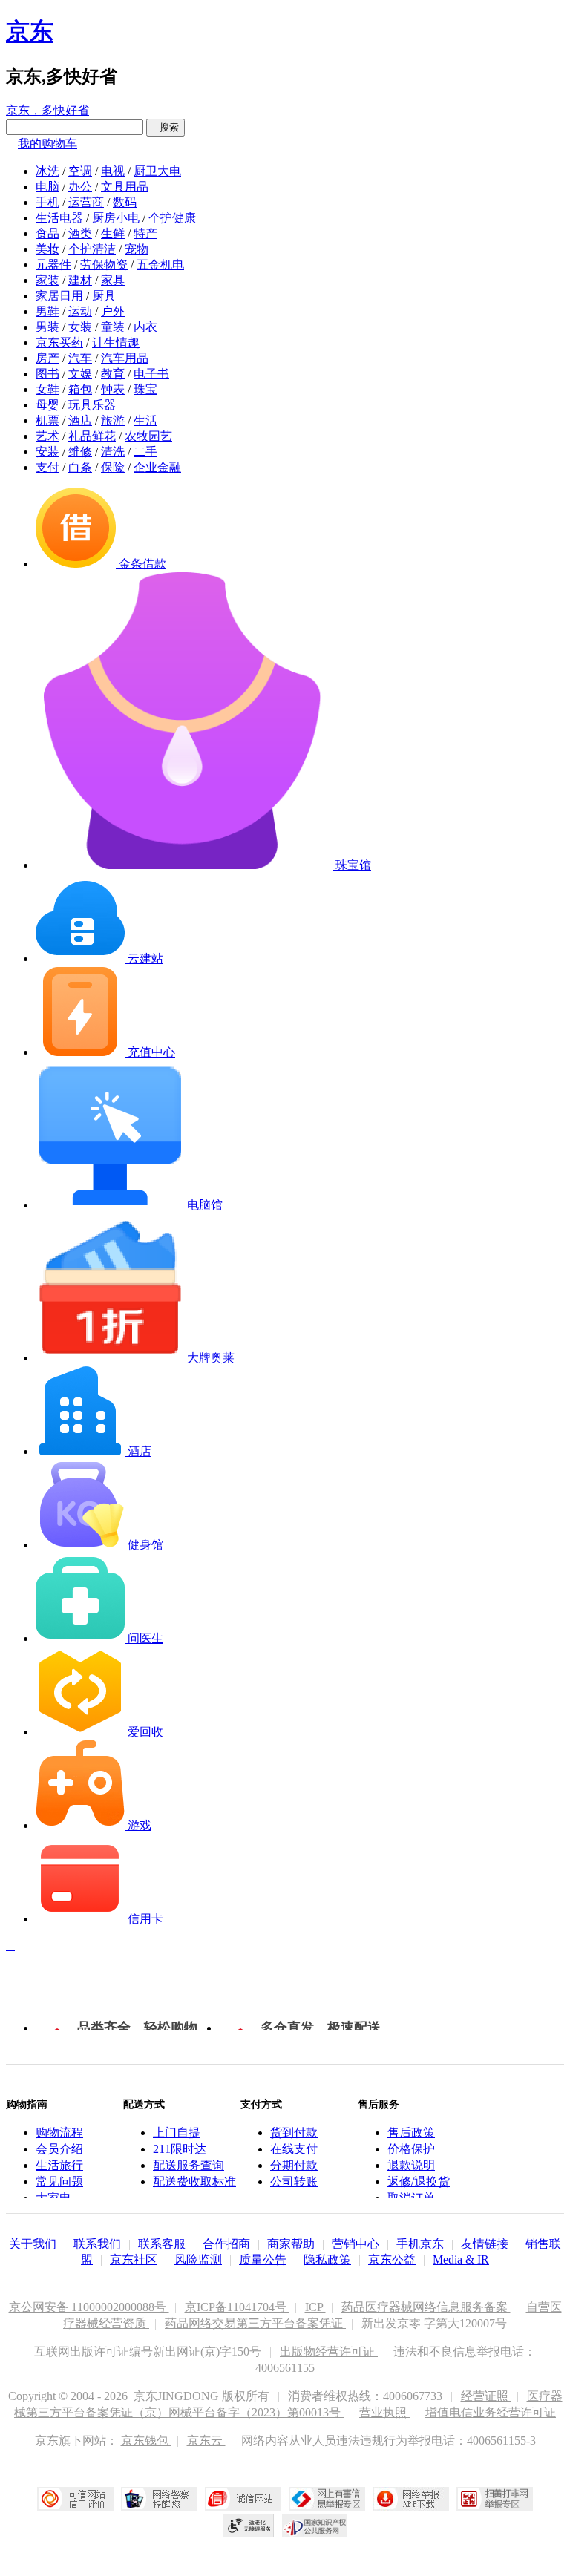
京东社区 (134, 2259)
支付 (47, 467)
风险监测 (198, 2259)
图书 (47, 374)
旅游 (113, 420)
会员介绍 (59, 2149)
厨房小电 (116, 218)
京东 (30, 31)
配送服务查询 (189, 2165)
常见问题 (59, 2182)
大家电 (53, 2198)
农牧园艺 (148, 436)
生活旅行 (59, 2165)
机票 (47, 420)
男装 (47, 327)
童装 (113, 327)
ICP (315, 2307)
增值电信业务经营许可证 (491, 2412)
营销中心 (356, 2244)
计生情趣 (116, 343)
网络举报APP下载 (411, 2499)
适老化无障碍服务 (249, 2526)
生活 (145, 420)
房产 (47, 358)
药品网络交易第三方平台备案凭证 (255, 2323)
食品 (47, 233)
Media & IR (461, 2259)
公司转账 (294, 2182)
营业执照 (384, 2412)
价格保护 (411, 2149)
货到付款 (294, 2133)
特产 (145, 233)
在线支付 (294, 2149)
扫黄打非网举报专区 (495, 2499)
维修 (80, 452)
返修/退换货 (419, 2182)
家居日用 (59, 296)
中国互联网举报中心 (327, 2499)
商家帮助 (291, 2244)
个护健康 (172, 218)
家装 (47, 280)
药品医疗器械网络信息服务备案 (426, 2307)
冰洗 (47, 171)
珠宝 (145, 389)
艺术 (47, 436)
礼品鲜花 (92, 436)
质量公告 (263, 2259)
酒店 (80, 420)
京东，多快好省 (47, 110)
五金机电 (160, 265)
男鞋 (47, 311)
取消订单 (411, 2198)
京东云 (206, 2441)
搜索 (166, 127)
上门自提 (177, 2133)
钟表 (113, 389)
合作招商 (226, 2244)
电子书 (151, 374)
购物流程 (59, 2133)
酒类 (80, 233)
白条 (80, 467)
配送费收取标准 (194, 2182)
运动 (80, 311)
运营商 (86, 202)
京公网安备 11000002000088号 (89, 2307)
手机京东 (420, 2244)
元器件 (53, 265)
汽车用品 (125, 358)
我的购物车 (47, 144)
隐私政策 (327, 2259)
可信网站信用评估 (75, 2499)
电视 (113, 171)
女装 (80, 327)
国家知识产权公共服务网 (315, 2526)
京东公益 (392, 2259)
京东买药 (59, 343)
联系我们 (97, 2244)
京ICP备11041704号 (237, 2307)
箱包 (80, 389)
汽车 (80, 358)
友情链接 (485, 2244)
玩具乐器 (92, 405)
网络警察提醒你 (159, 2499)
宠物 (137, 249)
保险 (113, 467)
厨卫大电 (157, 171)
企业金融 (157, 467)
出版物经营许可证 (329, 2351)
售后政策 (411, 2133)
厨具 (104, 296)
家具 (113, 280)
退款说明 (411, 2165)
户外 (113, 311)
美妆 (47, 249)
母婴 (47, 405)
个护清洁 (92, 249)
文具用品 (125, 187)
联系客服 (162, 2244)
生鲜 (113, 233)
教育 (113, 374)
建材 (80, 280)
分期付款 (294, 2165)
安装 (47, 452)
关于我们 (33, 2244)
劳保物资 (104, 265)
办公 (80, 187)
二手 (145, 452)
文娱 (80, 374)
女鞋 (47, 389)
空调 (80, 171)
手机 (47, 202)
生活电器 (59, 218)
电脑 (47, 187)
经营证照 (486, 2396)
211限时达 (180, 2149)
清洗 (113, 452)
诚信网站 (243, 2499)
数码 (125, 202)
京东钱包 (146, 2441)
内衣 (145, 327)
